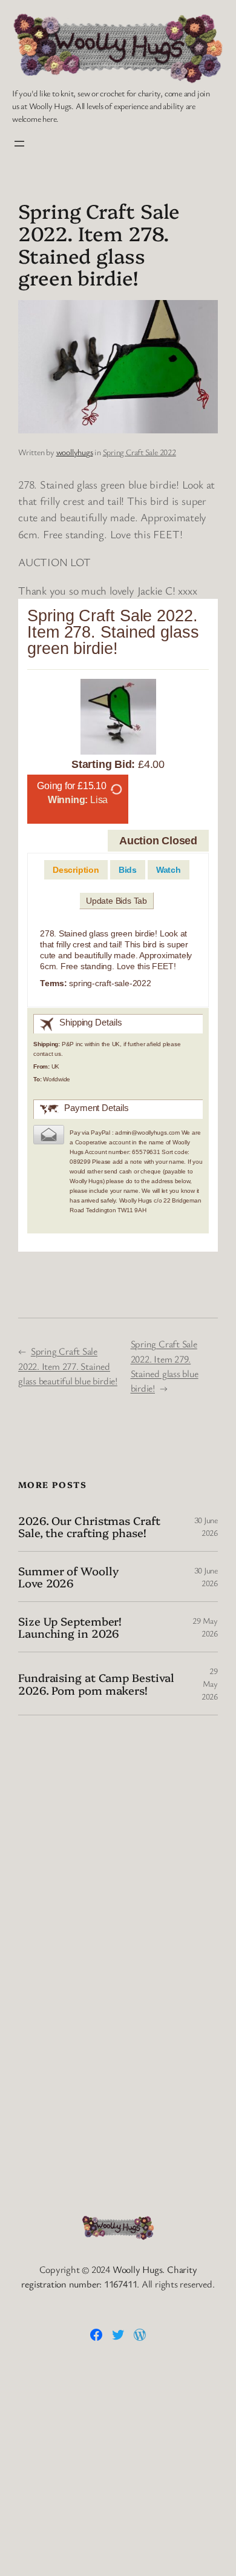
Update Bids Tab (116, 901)
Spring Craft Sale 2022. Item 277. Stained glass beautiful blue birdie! (68, 1366)
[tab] (76, 870)
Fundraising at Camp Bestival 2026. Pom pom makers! (96, 1683)
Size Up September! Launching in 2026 (70, 1627)
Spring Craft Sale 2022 (139, 452)
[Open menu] (19, 144)
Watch (169, 870)
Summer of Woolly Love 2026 (68, 1577)
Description (76, 870)
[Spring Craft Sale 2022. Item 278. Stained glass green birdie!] (118, 719)
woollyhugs (75, 452)
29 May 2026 (210, 1683)
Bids (128, 870)
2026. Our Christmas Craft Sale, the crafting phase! (89, 1527)
